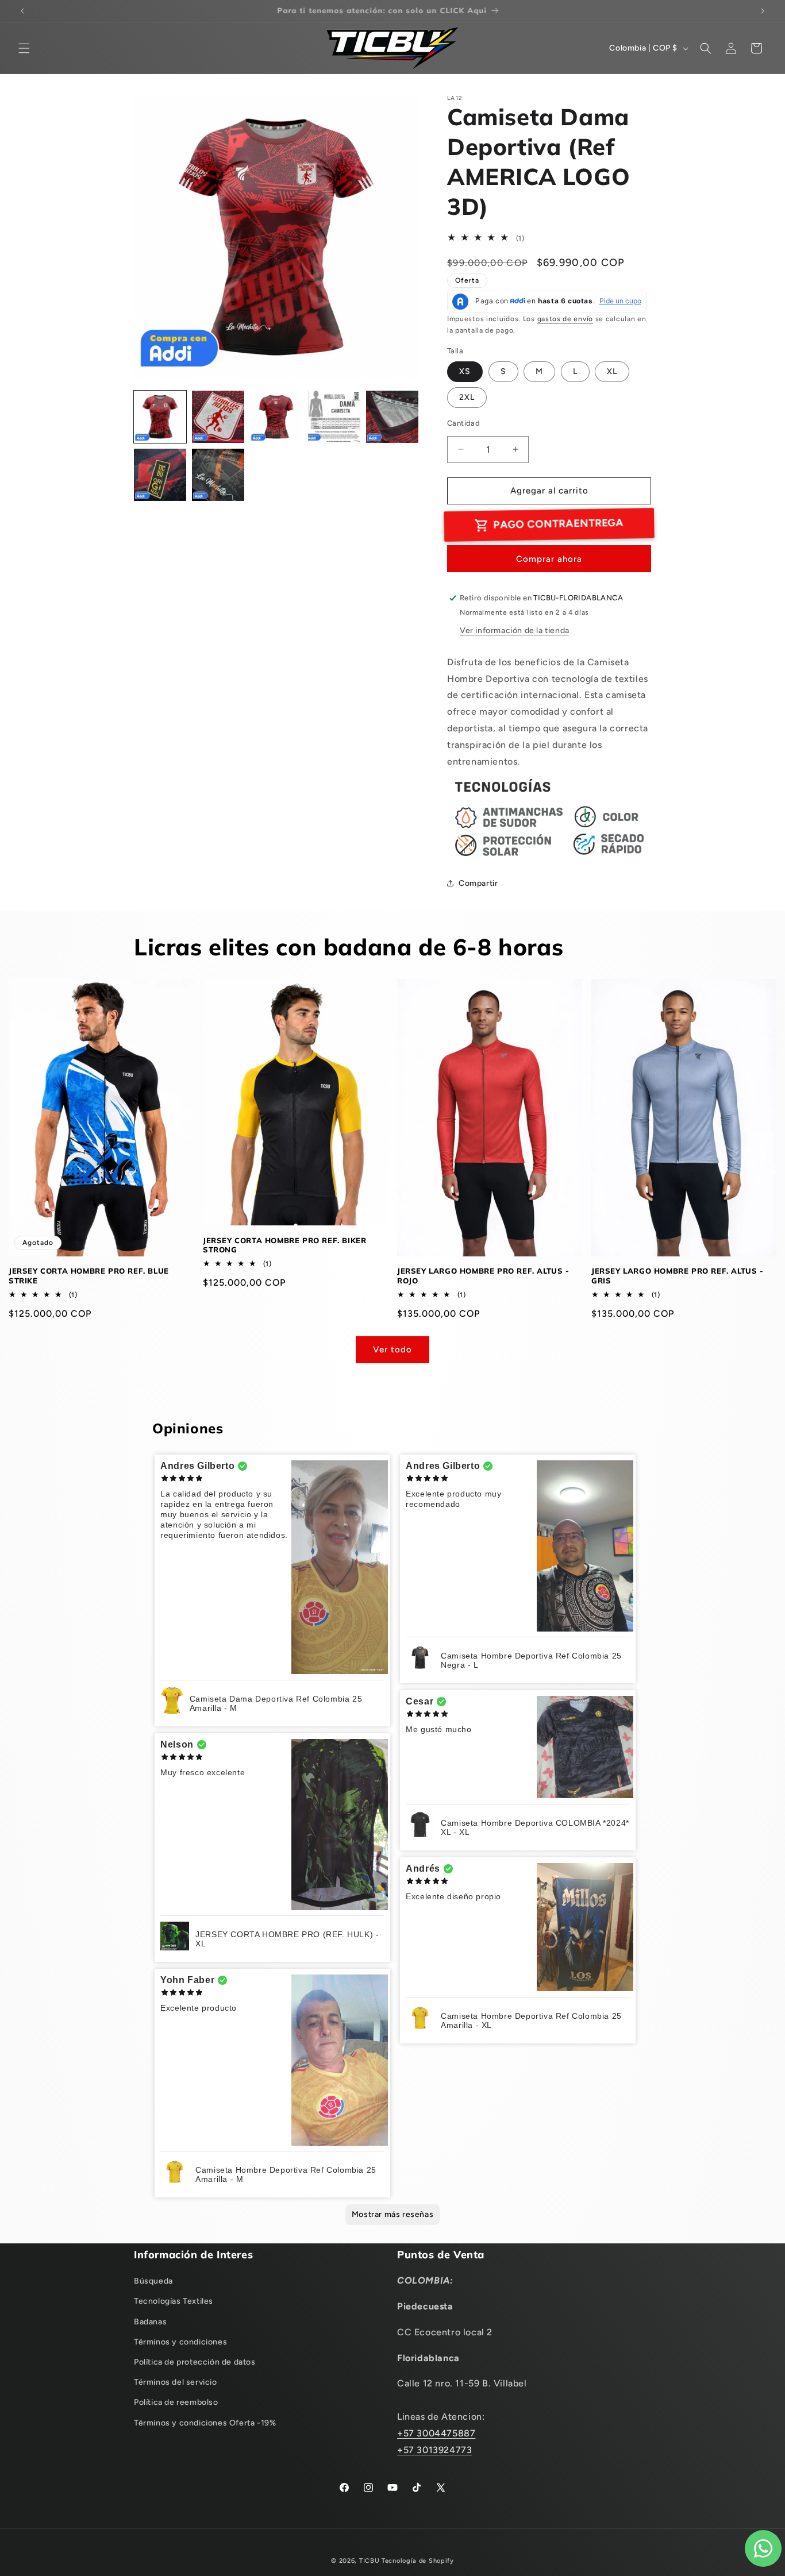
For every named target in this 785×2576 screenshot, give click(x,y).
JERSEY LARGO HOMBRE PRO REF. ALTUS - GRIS (678, 1276)
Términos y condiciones (180, 2342)
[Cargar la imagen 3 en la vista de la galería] (276, 417)
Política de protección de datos (195, 2362)
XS (465, 371)
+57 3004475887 (436, 2433)
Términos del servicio (176, 2382)
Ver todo (392, 1349)
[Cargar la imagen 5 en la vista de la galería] (392, 417)
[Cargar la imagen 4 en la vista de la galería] (334, 417)
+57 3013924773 (434, 2450)
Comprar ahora (549, 559)
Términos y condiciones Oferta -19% (205, 2423)
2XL (467, 397)
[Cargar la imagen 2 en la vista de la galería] (218, 417)
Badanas (150, 2322)
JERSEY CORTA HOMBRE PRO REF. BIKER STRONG (284, 1245)
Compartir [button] (478, 883)
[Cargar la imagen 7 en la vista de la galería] (218, 475)
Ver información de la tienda (515, 630)
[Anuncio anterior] (22, 11)
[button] (24, 48)
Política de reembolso (176, 2402)
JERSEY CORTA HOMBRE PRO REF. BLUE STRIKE (89, 1276)
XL (612, 371)
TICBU (370, 2561)
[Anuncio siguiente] (763, 11)
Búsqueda (153, 2281)
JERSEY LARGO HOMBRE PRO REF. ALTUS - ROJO (483, 1276)
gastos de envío (565, 319)
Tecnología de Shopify (418, 2561)
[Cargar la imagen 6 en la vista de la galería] (160, 475)
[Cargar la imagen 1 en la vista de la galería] (160, 417)
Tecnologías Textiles (174, 2301)
